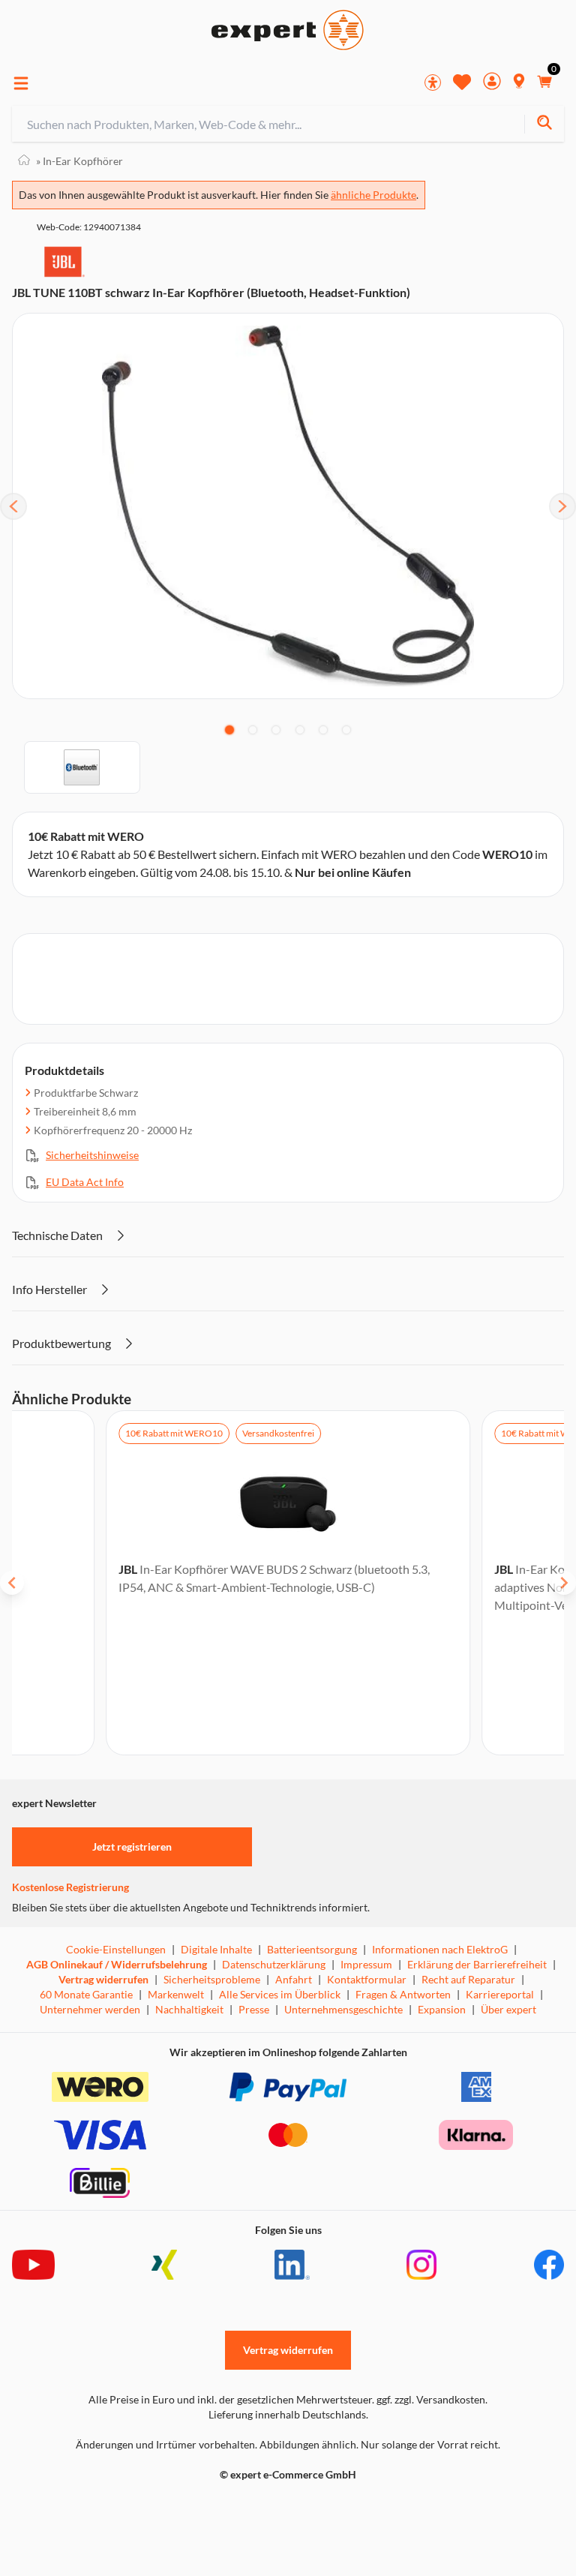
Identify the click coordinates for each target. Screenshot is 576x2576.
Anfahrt (294, 1979)
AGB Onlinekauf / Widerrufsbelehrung (117, 1964)
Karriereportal (500, 1994)
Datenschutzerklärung (274, 1964)
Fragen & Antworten (403, 1994)
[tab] (229, 730)
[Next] (562, 506)
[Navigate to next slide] (564, 1583)
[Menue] (21, 83)
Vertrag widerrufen (103, 1979)
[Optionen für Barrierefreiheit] (433, 83)
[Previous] (13, 506)
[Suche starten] (544, 124)
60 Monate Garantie (86, 1994)
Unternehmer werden (90, 2009)
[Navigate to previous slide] (12, 1583)
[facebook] (549, 2265)
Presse (254, 2009)
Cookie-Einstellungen (116, 1949)
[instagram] (421, 2265)
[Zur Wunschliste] (462, 82)
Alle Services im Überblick (280, 1994)
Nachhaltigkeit (189, 2009)
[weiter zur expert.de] (72, 2506)
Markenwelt (176, 1994)
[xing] (164, 2265)
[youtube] (33, 2265)
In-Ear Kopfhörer (79, 161)
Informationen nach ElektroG (440, 1949)
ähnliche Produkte (373, 195)
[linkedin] (292, 2265)
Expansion (442, 2009)
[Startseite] (24, 161)
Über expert (508, 2009)
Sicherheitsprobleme (212, 1979)
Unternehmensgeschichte (343, 2009)
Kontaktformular (367, 1979)
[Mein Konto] (492, 83)
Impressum (366, 1964)
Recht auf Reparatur (468, 1979)
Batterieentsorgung (312, 1949)
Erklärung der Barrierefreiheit (477, 1964)
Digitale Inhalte (216, 1949)
